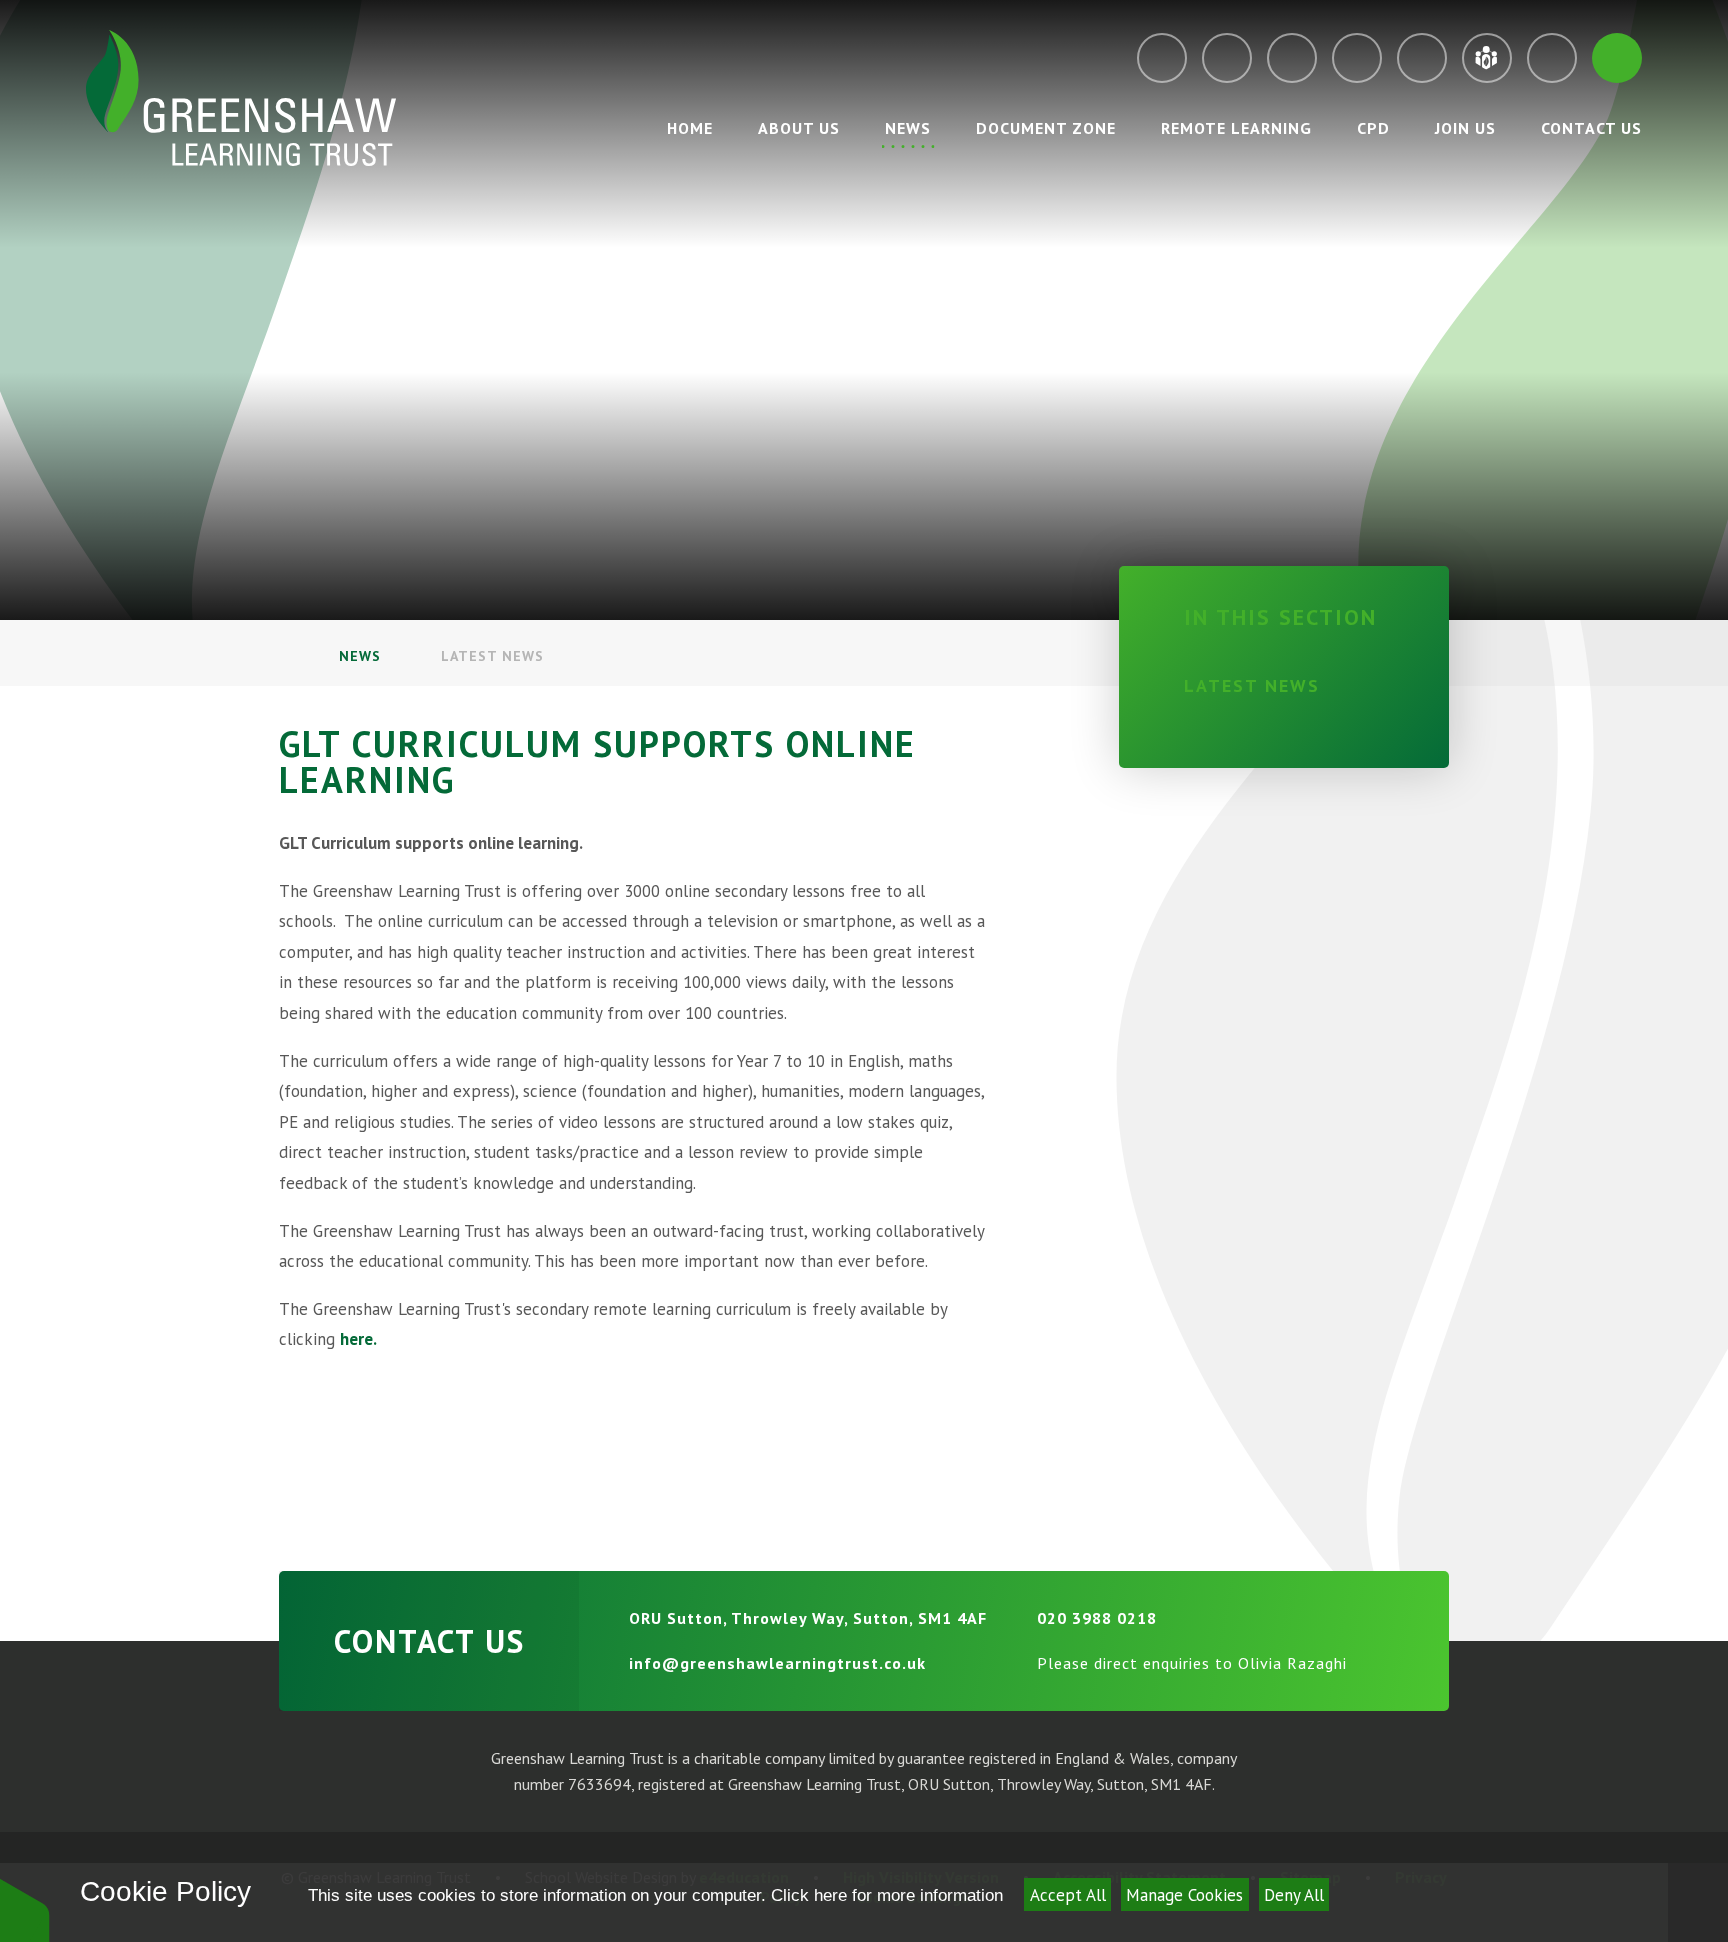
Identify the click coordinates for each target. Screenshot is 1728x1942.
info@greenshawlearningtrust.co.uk (777, 1663)
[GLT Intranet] (1487, 58)
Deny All (1294, 1895)
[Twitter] (1292, 58)
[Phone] (1227, 58)
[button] (25, 1909)
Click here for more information (887, 1895)
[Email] (1162, 58)
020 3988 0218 (1097, 1618)
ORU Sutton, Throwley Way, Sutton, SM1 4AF (808, 1618)
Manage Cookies (1184, 1895)
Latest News (492, 656)
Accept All (1068, 1895)
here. (358, 1339)
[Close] (1698, 1902)
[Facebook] (1357, 58)
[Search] (1617, 58)
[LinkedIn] (1422, 58)
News (360, 656)
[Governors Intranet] (1552, 58)
